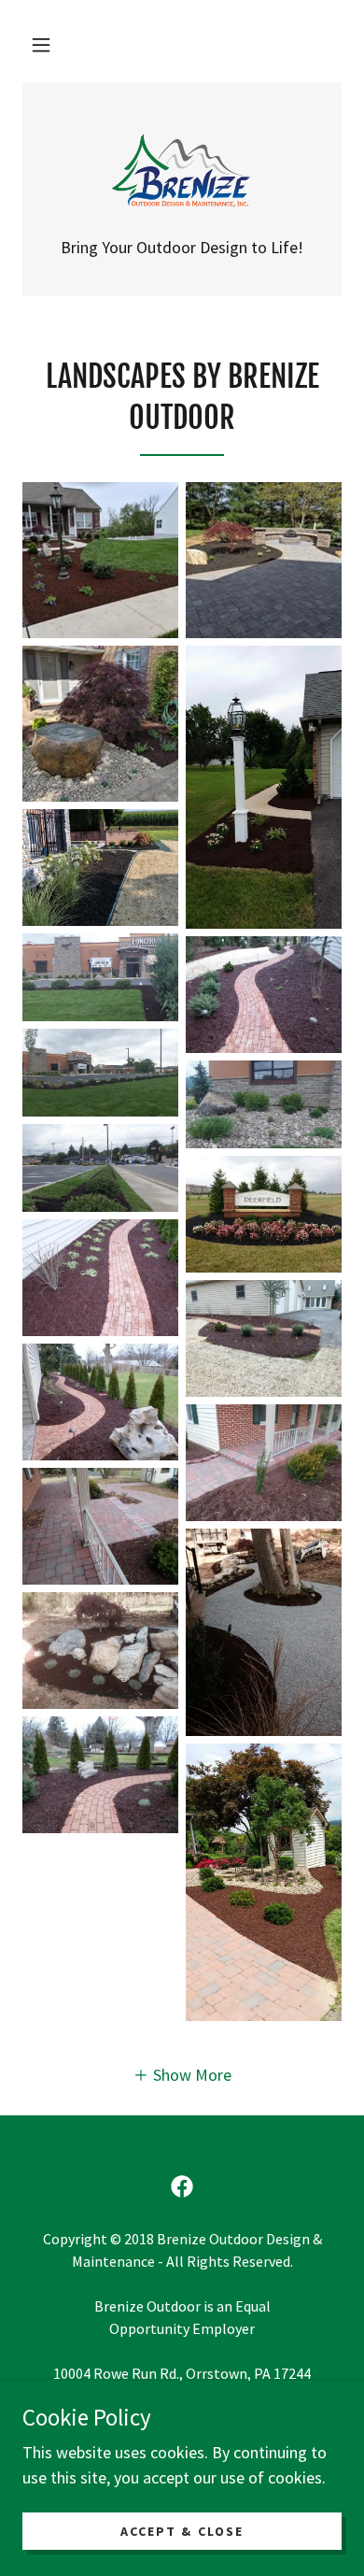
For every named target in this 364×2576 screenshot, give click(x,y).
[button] (41, 45)
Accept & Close (182, 2531)
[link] (182, 171)
